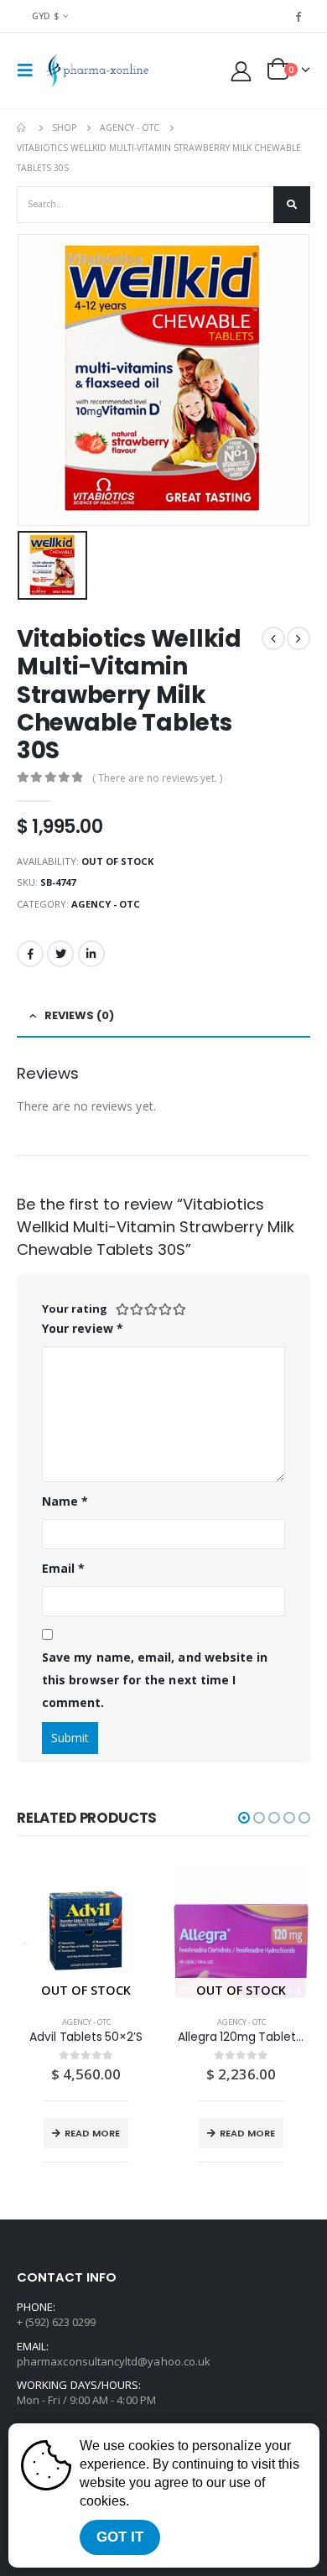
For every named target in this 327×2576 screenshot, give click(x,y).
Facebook (30, 954)
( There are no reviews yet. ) (157, 778)
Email (64, 1568)
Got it (120, 2537)
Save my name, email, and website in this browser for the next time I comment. (155, 1679)
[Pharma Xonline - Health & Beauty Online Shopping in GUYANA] (96, 70)
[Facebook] (298, 16)
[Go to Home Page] (23, 127)
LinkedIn (91, 954)
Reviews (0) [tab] (79, 1015)
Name (65, 1501)
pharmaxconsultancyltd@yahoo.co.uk (114, 2361)
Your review (83, 1328)
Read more (92, 2133)
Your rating (75, 1309)
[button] (244, 1818)
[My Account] (241, 71)
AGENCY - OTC (106, 904)
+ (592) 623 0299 (56, 2322)
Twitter (60, 954)
